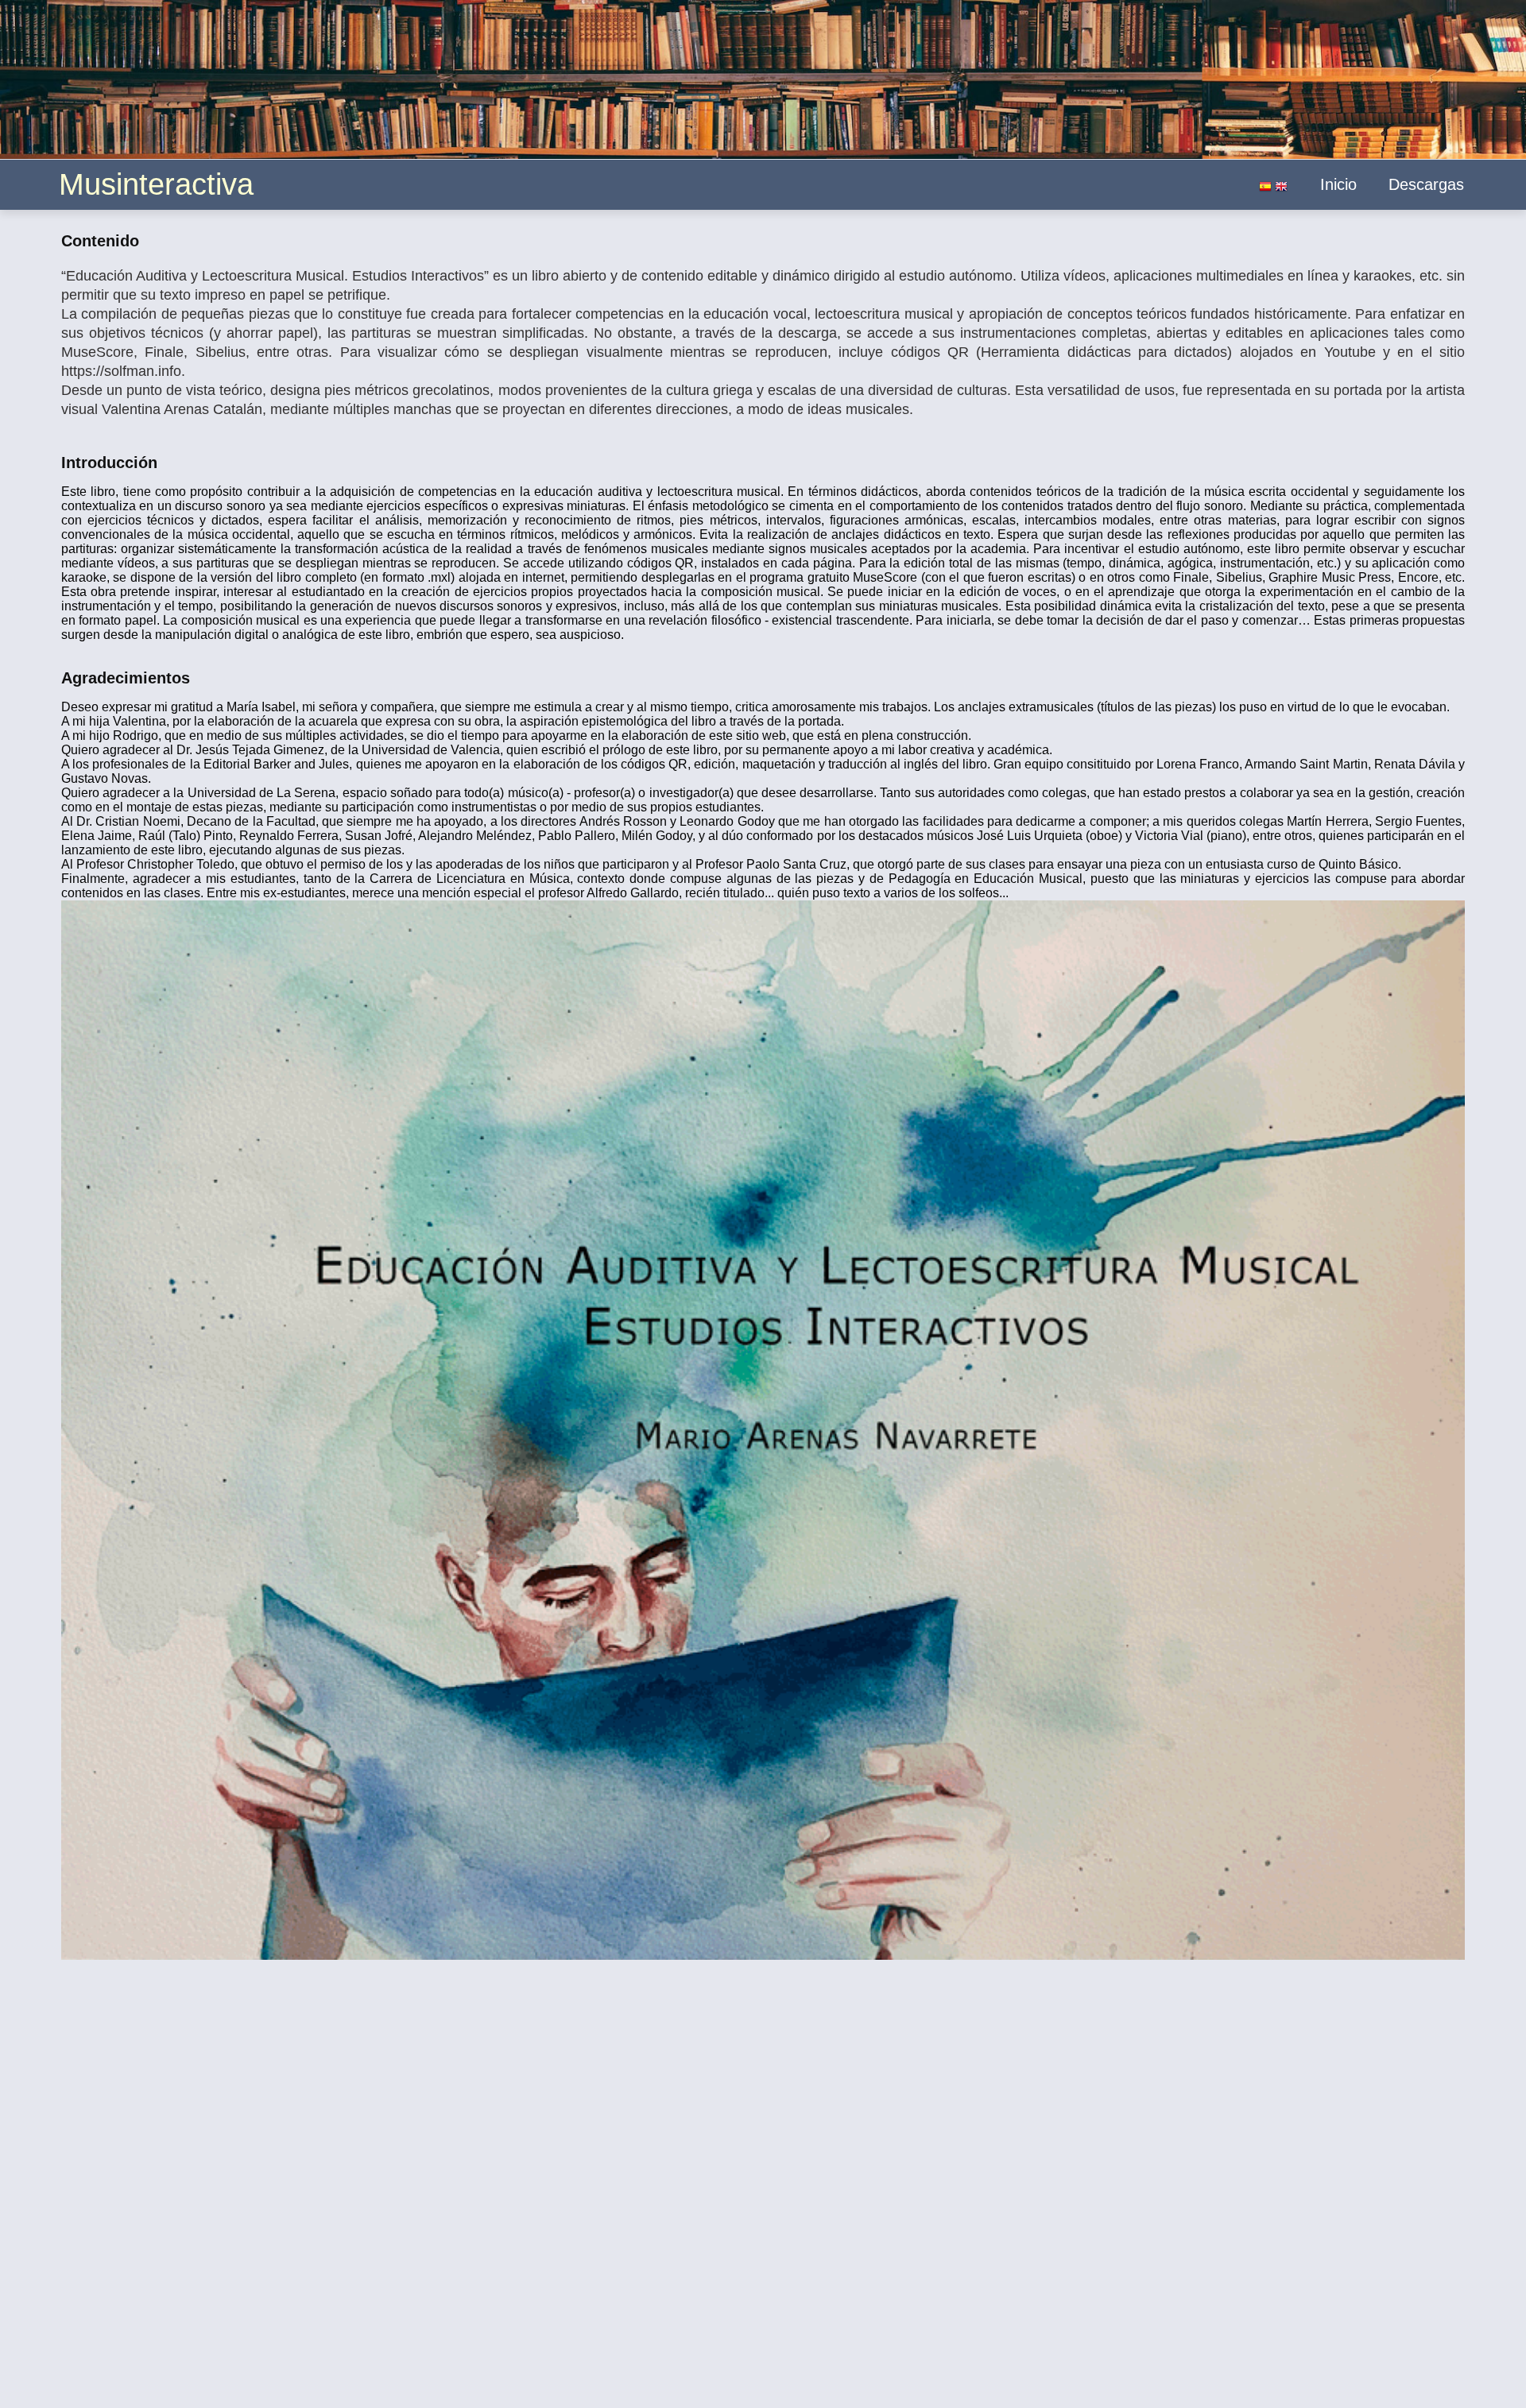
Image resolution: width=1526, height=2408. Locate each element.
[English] (1281, 188)
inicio (1338, 184)
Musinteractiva (156, 184)
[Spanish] (1265, 188)
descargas (1426, 184)
